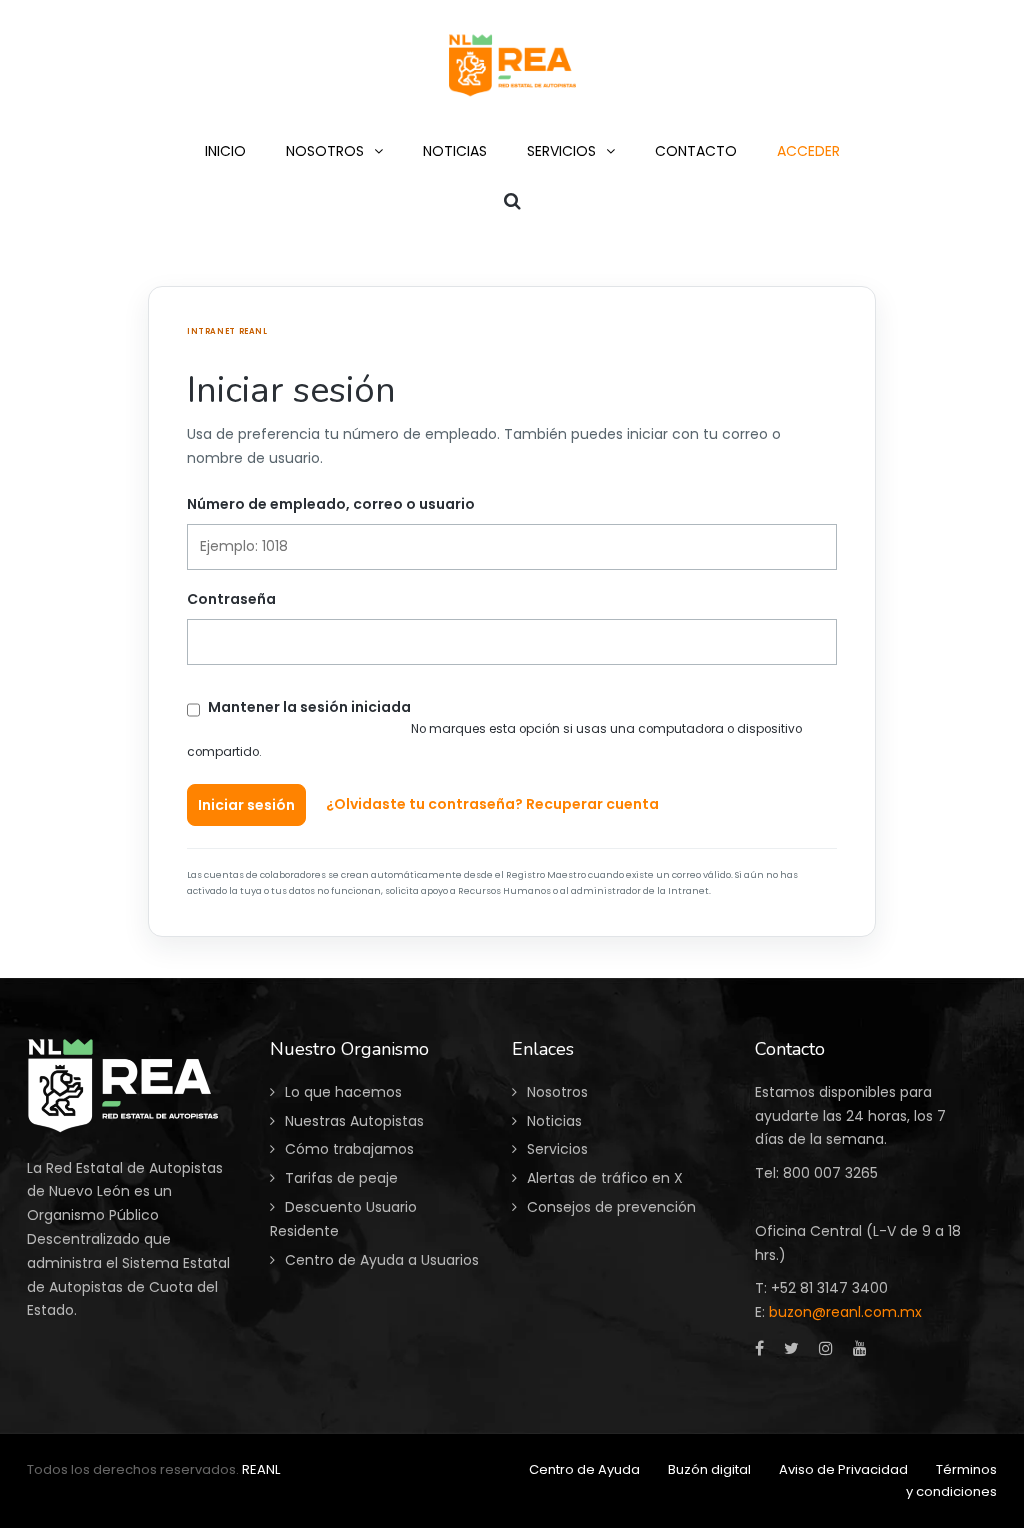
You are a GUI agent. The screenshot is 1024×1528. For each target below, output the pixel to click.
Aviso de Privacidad (843, 1469)
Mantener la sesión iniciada (309, 707)
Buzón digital (709, 1469)
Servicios (557, 1149)
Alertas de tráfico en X (605, 1178)
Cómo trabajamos (349, 1149)
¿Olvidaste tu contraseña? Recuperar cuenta (492, 804)
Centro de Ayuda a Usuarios (382, 1260)
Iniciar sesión (246, 805)
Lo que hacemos (343, 1092)
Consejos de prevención (611, 1207)
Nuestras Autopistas (354, 1121)
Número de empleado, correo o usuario (331, 504)
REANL (261, 1469)
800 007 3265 (830, 1173)
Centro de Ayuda (584, 1469)
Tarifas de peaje (341, 1178)
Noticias (554, 1121)
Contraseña (231, 599)
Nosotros (557, 1092)
